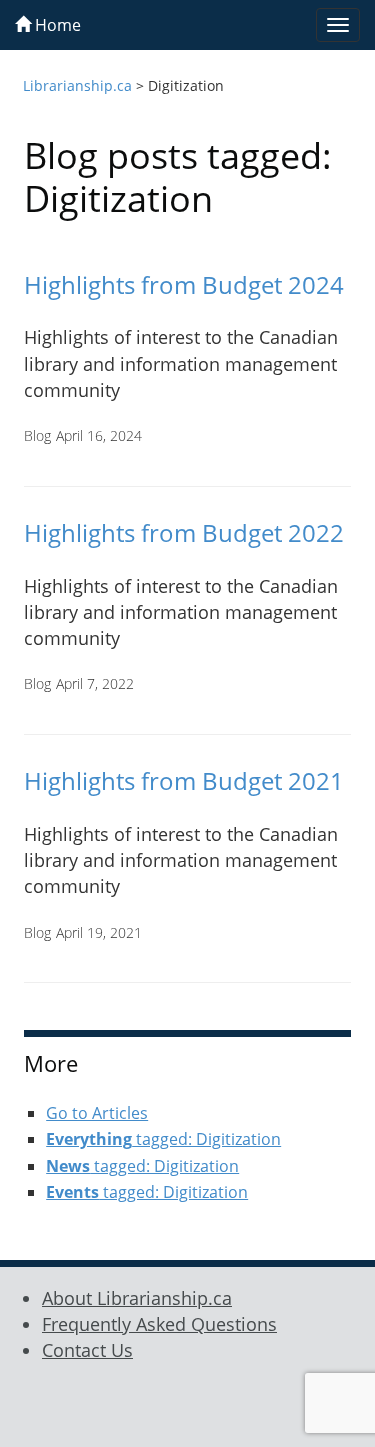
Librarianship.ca (77, 85)
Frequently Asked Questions (159, 1324)
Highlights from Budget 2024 (184, 284)
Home (56, 25)
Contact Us (87, 1350)
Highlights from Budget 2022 (184, 532)
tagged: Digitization (163, 1139)
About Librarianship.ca (137, 1298)
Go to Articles (97, 1113)
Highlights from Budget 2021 (184, 780)
